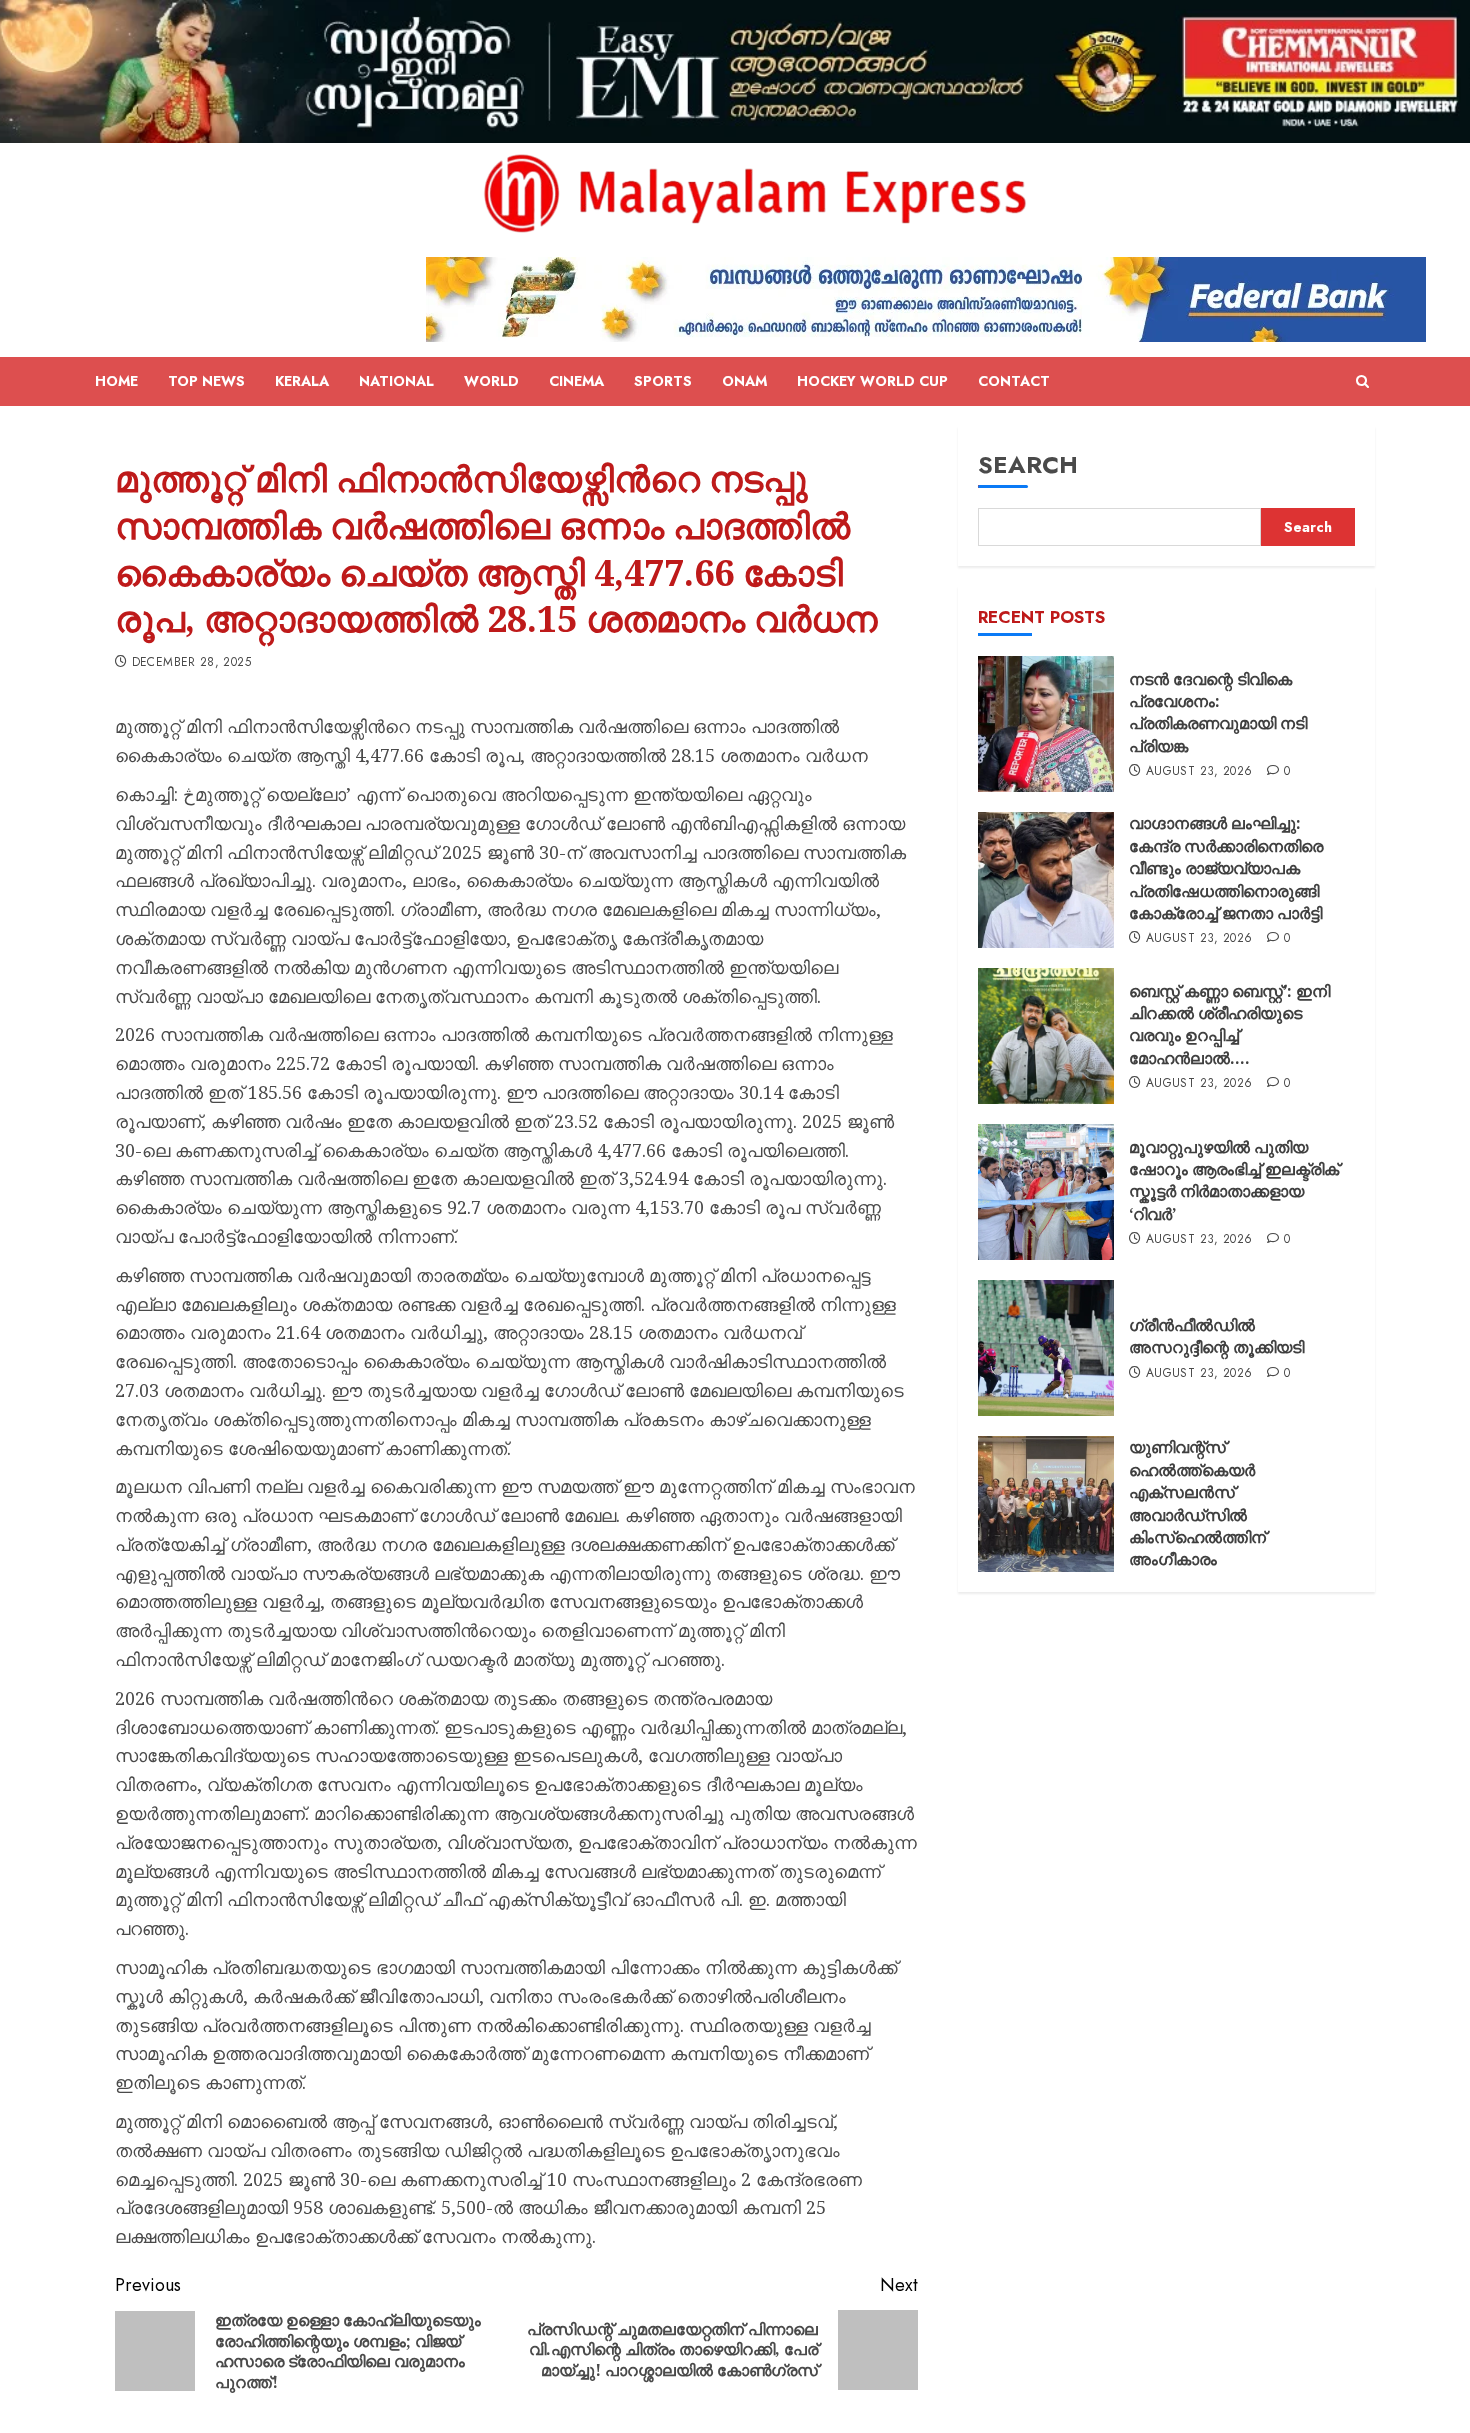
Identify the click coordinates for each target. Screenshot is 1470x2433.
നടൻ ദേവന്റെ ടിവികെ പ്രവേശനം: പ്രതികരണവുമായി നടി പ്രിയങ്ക (1218, 712)
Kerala (302, 381)
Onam (744, 381)
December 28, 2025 (191, 663)
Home (116, 381)
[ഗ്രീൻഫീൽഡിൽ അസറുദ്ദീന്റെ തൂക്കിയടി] (1046, 1348)
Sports (663, 381)
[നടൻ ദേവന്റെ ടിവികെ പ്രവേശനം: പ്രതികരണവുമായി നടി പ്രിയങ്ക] (1046, 724)
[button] (1362, 382)
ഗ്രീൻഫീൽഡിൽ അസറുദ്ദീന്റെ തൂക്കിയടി (1216, 1336)
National (396, 381)
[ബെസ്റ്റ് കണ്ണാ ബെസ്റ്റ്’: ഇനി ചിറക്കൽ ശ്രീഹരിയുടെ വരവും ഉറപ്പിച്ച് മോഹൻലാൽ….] (1046, 1036)
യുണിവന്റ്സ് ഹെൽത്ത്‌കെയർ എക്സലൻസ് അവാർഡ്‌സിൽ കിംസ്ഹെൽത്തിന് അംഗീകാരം (1197, 1503)
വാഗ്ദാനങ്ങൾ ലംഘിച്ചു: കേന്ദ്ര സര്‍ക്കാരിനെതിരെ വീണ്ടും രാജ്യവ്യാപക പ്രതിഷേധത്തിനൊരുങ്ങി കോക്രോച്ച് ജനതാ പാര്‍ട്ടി (1226, 868)
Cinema (576, 381)
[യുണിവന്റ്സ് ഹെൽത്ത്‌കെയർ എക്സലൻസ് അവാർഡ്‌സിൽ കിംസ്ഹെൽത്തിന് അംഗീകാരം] (1046, 1504)
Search (1028, 464)
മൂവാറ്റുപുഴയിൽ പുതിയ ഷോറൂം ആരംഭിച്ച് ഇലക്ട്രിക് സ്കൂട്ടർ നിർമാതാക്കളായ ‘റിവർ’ (1234, 1180)
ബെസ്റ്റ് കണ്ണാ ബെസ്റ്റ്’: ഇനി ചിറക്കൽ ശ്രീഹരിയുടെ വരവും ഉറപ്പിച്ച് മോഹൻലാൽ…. (1229, 1024)
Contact (1014, 381)
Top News (206, 381)
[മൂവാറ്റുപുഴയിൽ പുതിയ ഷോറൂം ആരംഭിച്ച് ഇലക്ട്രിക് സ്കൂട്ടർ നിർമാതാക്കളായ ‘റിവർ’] (1046, 1192)
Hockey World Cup (872, 381)
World (491, 381)
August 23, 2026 (1199, 772)
